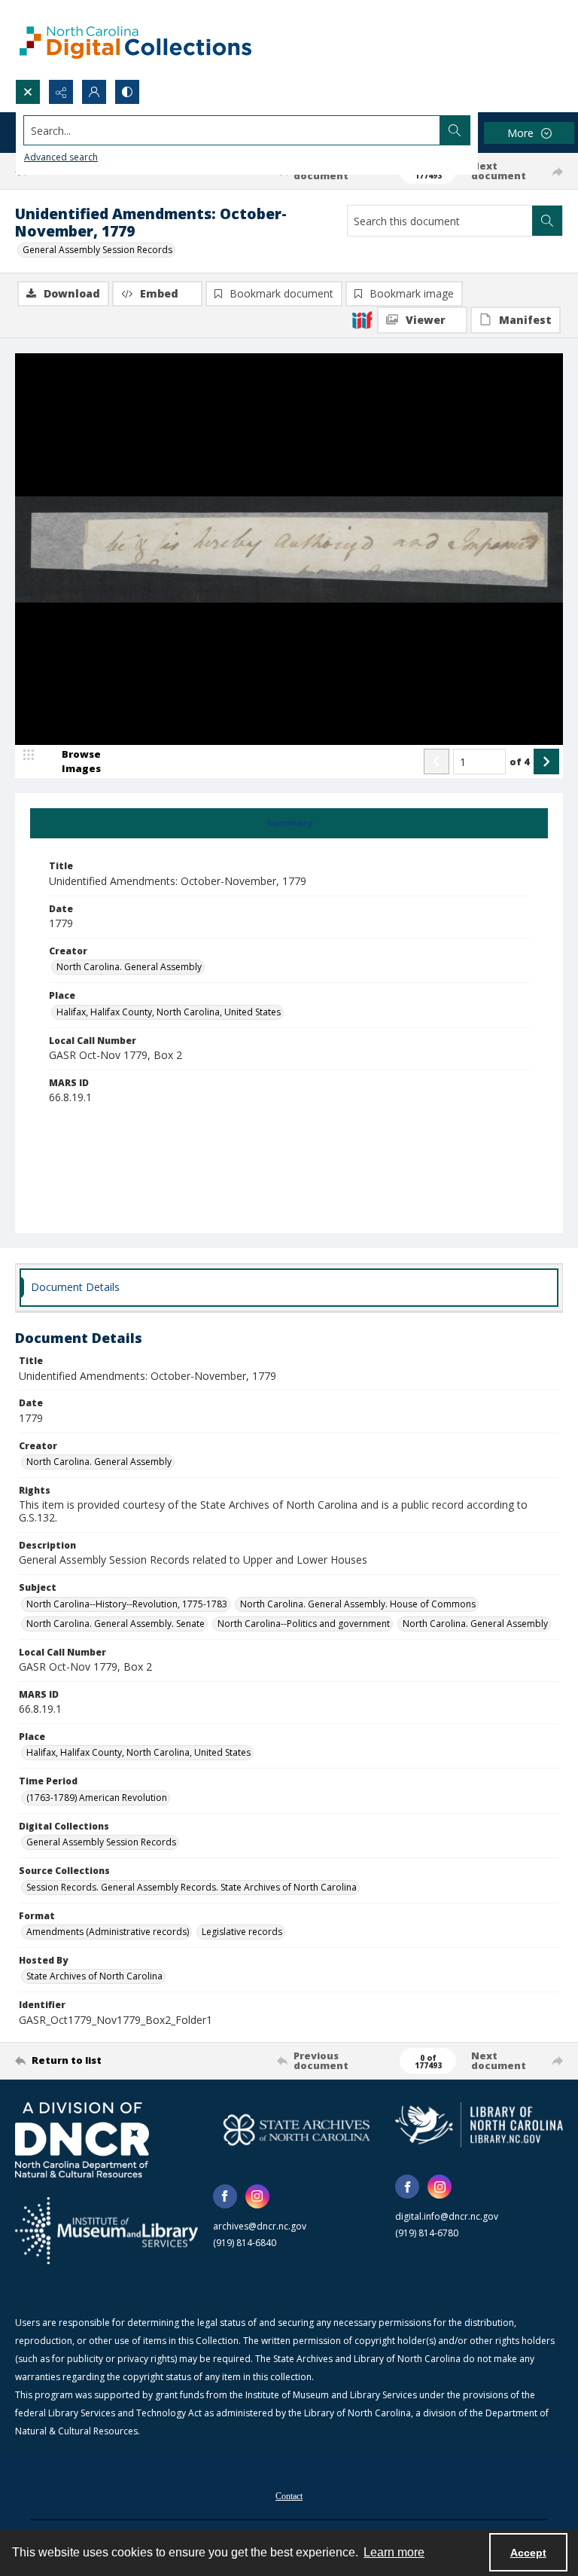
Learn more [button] (394, 2552)
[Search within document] (547, 221)
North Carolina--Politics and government (304, 1624)
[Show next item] (546, 762)
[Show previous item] (437, 762)
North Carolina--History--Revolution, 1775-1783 (127, 1604)
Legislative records (242, 1932)
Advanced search (61, 157)
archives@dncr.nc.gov (260, 2226)
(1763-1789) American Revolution (97, 1798)
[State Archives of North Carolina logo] (297, 2130)
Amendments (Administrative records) (108, 1932)
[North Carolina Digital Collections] (135, 40)
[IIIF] (362, 319)
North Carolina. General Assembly (129, 967)
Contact (289, 2496)
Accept (528, 2553)
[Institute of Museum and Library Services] (106, 2231)
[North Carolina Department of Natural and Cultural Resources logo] (82, 2140)
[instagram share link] (257, 2196)
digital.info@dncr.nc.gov (447, 2216)
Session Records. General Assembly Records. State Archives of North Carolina (192, 1887)
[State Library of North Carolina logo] (479, 2125)
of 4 (520, 762)
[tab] (289, 823)
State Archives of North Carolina (94, 1976)
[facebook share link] (225, 2196)
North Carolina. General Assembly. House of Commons (358, 1604)
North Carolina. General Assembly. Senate (116, 1624)
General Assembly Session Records (97, 250)
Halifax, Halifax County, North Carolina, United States (169, 1012)
